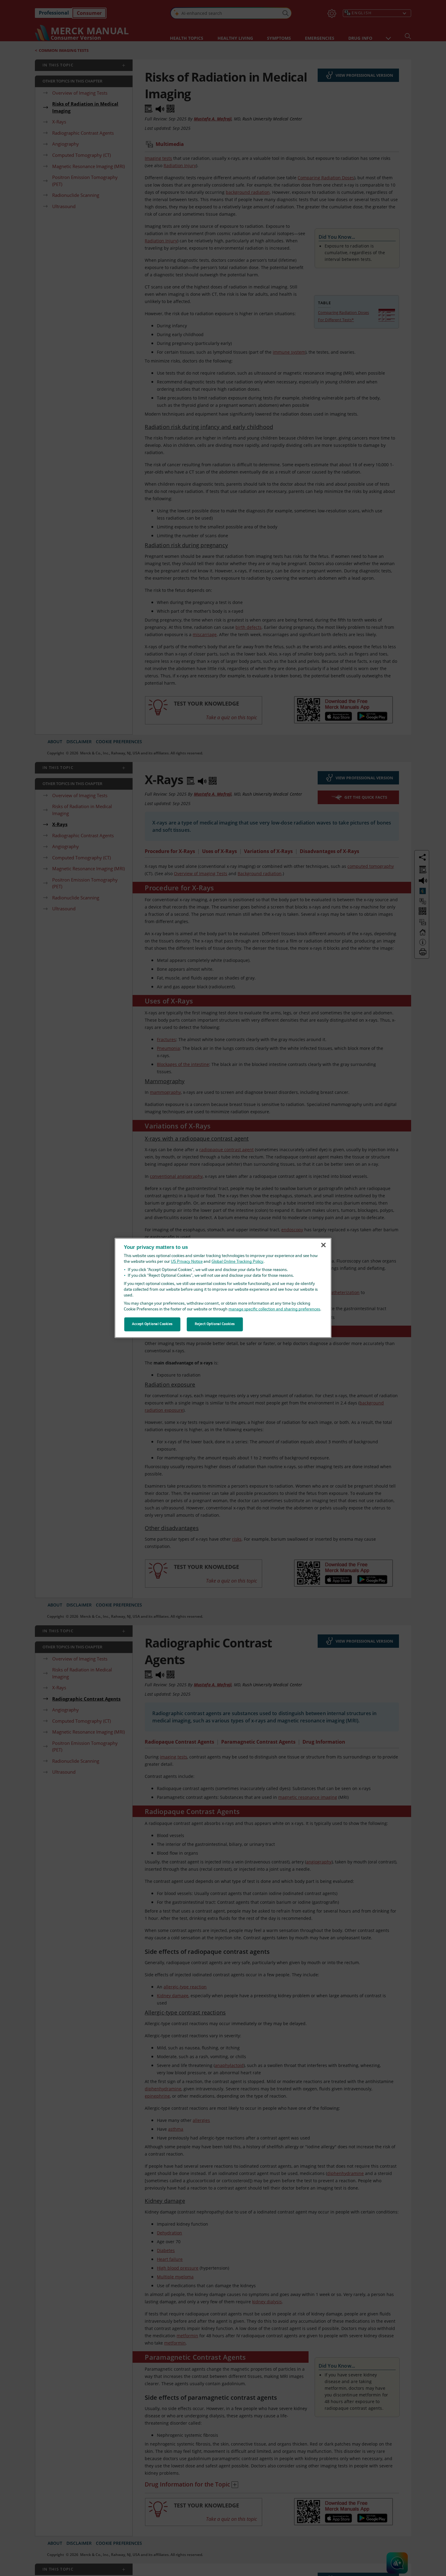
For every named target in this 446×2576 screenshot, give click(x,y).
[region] (223, 1288)
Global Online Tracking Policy (237, 1262)
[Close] (323, 1245)
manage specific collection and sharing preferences (274, 1309)
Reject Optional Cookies (215, 1324)
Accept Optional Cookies (152, 1324)
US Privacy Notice (187, 1262)
